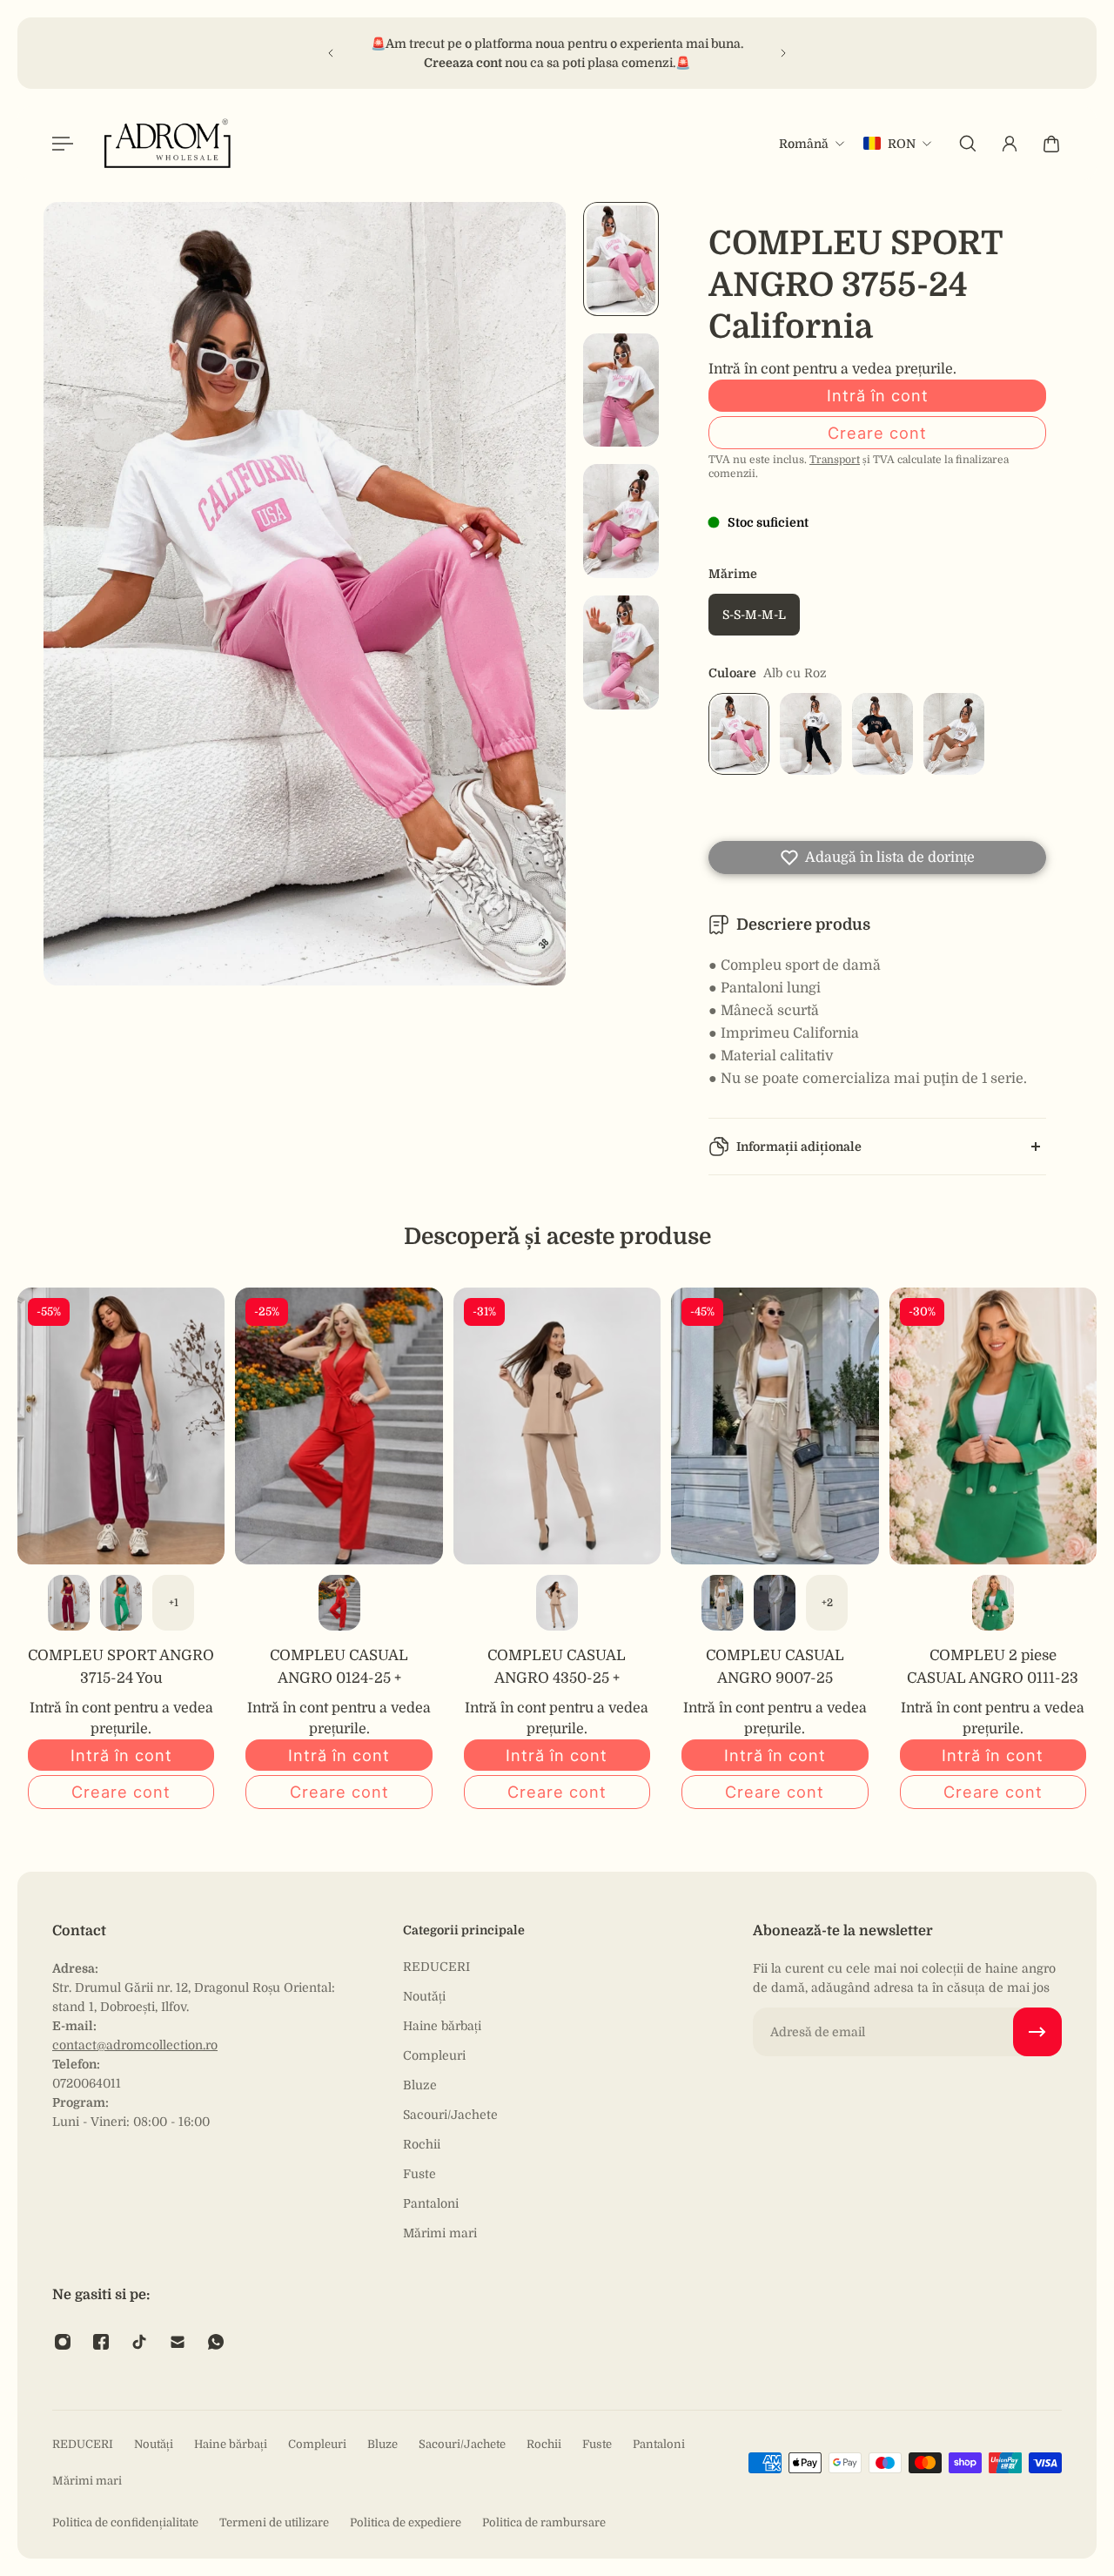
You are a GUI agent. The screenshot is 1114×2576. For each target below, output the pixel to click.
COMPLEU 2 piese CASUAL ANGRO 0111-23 (993, 1667)
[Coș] (1051, 144)
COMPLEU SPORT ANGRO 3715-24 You (121, 1667)
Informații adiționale (799, 1147)
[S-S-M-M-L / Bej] (557, 1603)
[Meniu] (63, 144)
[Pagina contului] (1010, 144)
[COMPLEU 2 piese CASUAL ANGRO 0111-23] (993, 1426)
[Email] (178, 2342)
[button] (877, 858)
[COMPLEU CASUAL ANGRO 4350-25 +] (557, 1426)
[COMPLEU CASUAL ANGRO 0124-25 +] (339, 1426)
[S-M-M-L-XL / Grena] (69, 1603)
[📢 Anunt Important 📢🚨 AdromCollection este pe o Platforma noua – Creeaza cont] (556, 53)
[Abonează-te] (1037, 2032)
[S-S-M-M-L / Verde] (993, 1603)
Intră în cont (878, 395)
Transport (835, 460)
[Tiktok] (139, 2342)
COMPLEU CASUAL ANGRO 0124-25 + (339, 1667)
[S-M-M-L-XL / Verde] (121, 1603)
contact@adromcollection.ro (135, 2045)
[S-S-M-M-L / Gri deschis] (775, 1603)
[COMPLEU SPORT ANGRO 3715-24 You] (121, 1426)
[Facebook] (101, 2342)
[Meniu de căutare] (968, 144)
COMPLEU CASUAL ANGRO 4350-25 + (557, 1667)
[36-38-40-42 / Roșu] (339, 1603)
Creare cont (877, 433)
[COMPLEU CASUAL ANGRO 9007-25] (775, 1426)
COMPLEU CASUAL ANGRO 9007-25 (775, 1667)
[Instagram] (63, 2342)
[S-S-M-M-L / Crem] (722, 1603)
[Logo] (168, 143)
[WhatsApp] (216, 2342)
